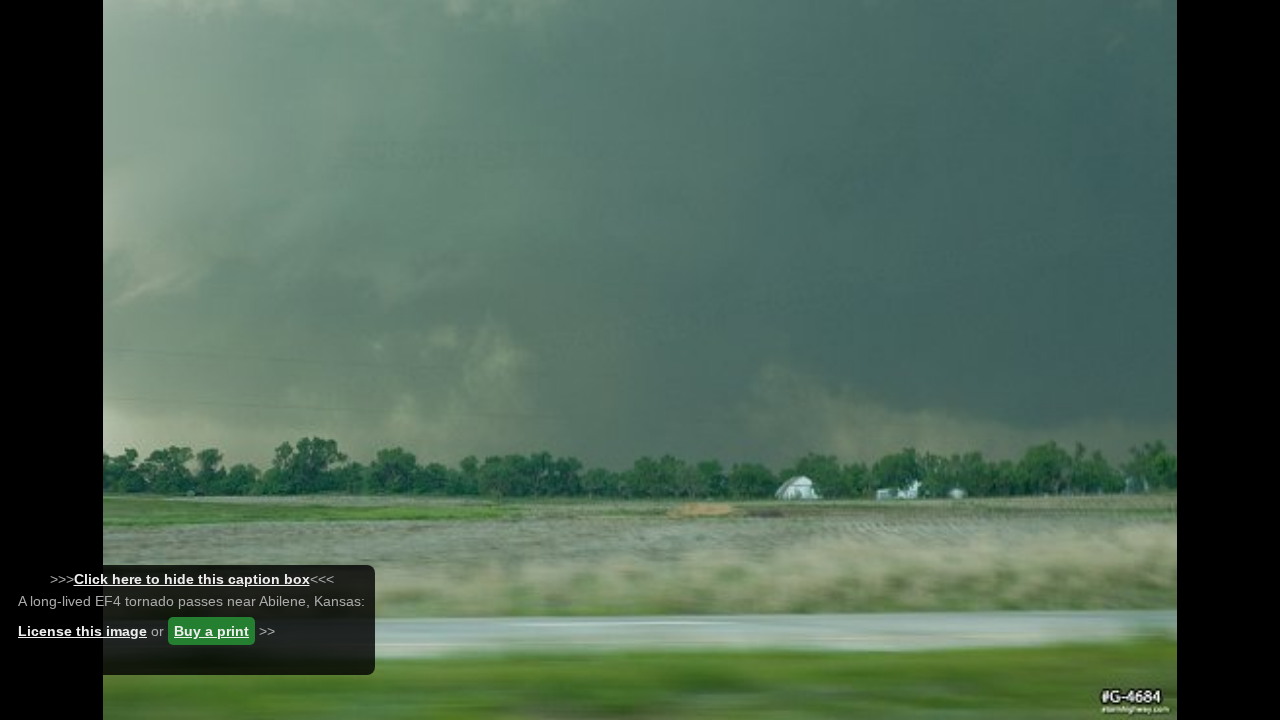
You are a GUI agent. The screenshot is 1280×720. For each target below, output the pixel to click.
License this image (82, 631)
